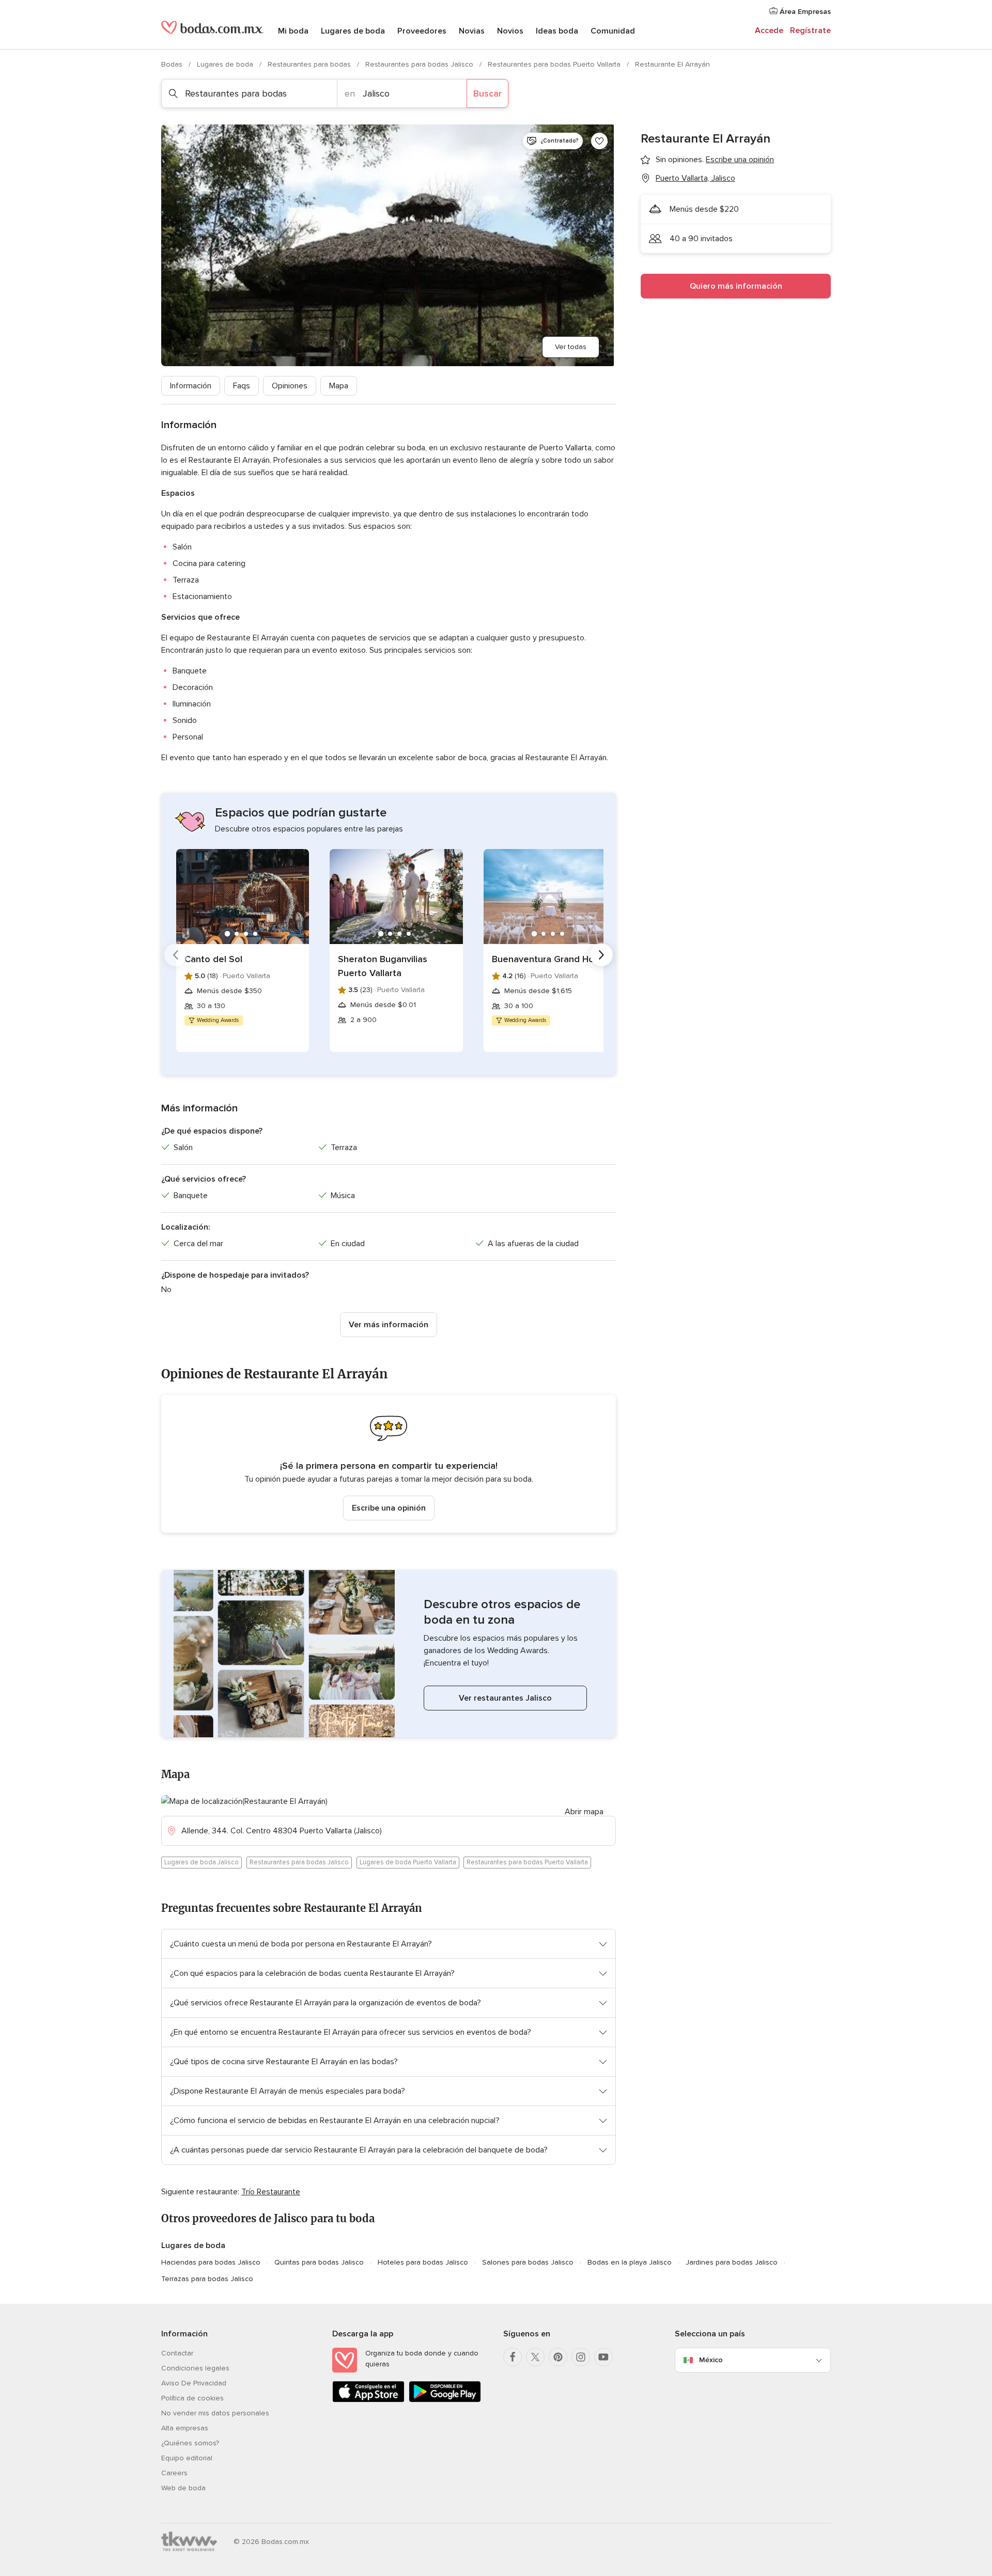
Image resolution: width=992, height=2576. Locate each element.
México (711, 2360)
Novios (510, 31)
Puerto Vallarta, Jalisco (695, 178)
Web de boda (183, 2488)
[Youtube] (603, 2357)
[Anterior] (176, 955)
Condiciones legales (195, 2368)
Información (191, 386)
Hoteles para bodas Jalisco (423, 2262)
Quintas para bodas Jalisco (319, 2262)
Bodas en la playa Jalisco (630, 2262)
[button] (389, 1464)
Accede (769, 30)
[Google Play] (445, 2400)
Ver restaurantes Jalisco (505, 1698)
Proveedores (422, 31)
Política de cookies (192, 2398)
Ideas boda (557, 31)
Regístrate (810, 30)
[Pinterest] (558, 2357)
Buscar (487, 93)
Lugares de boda (353, 31)
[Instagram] (581, 2357)
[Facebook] (513, 2357)
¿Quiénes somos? (190, 2443)
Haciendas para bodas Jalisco (211, 2262)
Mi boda (293, 31)
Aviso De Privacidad (194, 2383)
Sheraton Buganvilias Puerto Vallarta (383, 966)
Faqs (242, 386)
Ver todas (571, 347)
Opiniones (290, 386)
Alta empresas (185, 2428)
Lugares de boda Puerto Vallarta (408, 1862)
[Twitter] (535, 2357)
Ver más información (389, 1325)
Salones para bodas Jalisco (528, 2262)
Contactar (177, 2353)
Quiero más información (736, 286)
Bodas (173, 64)
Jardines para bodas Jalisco (732, 2262)
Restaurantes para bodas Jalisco (420, 64)
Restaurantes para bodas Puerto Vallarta (555, 64)
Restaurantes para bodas (310, 64)
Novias (472, 31)
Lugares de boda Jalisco (202, 1862)
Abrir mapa (584, 1812)
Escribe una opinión (389, 1508)
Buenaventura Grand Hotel (549, 959)
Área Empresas (804, 12)
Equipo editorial (187, 2458)
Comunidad (613, 31)
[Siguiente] (601, 955)
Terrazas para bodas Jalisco (207, 2279)
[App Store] (368, 2400)
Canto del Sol (213, 959)
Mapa (339, 386)
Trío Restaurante (271, 2192)
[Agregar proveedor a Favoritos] (599, 141)
